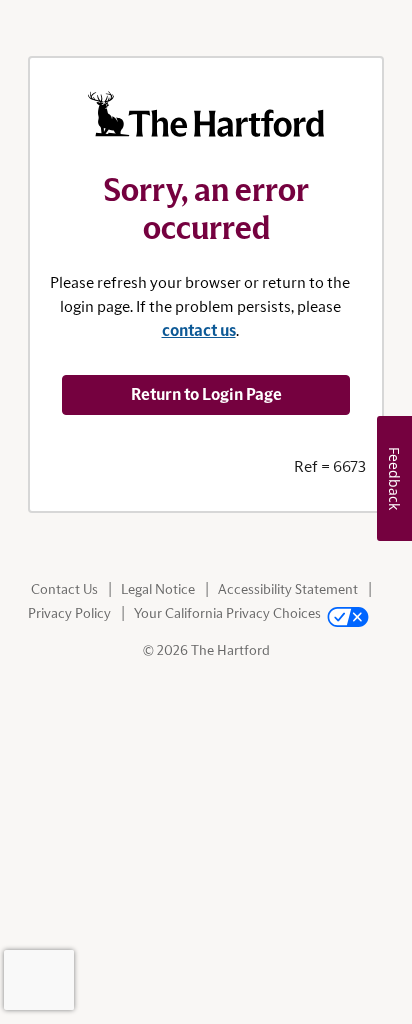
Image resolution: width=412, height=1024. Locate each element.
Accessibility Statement (288, 590)
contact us (199, 331)
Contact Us (64, 590)
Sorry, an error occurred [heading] (206, 210)
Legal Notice (158, 590)
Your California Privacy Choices (227, 614)
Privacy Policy (69, 614)
